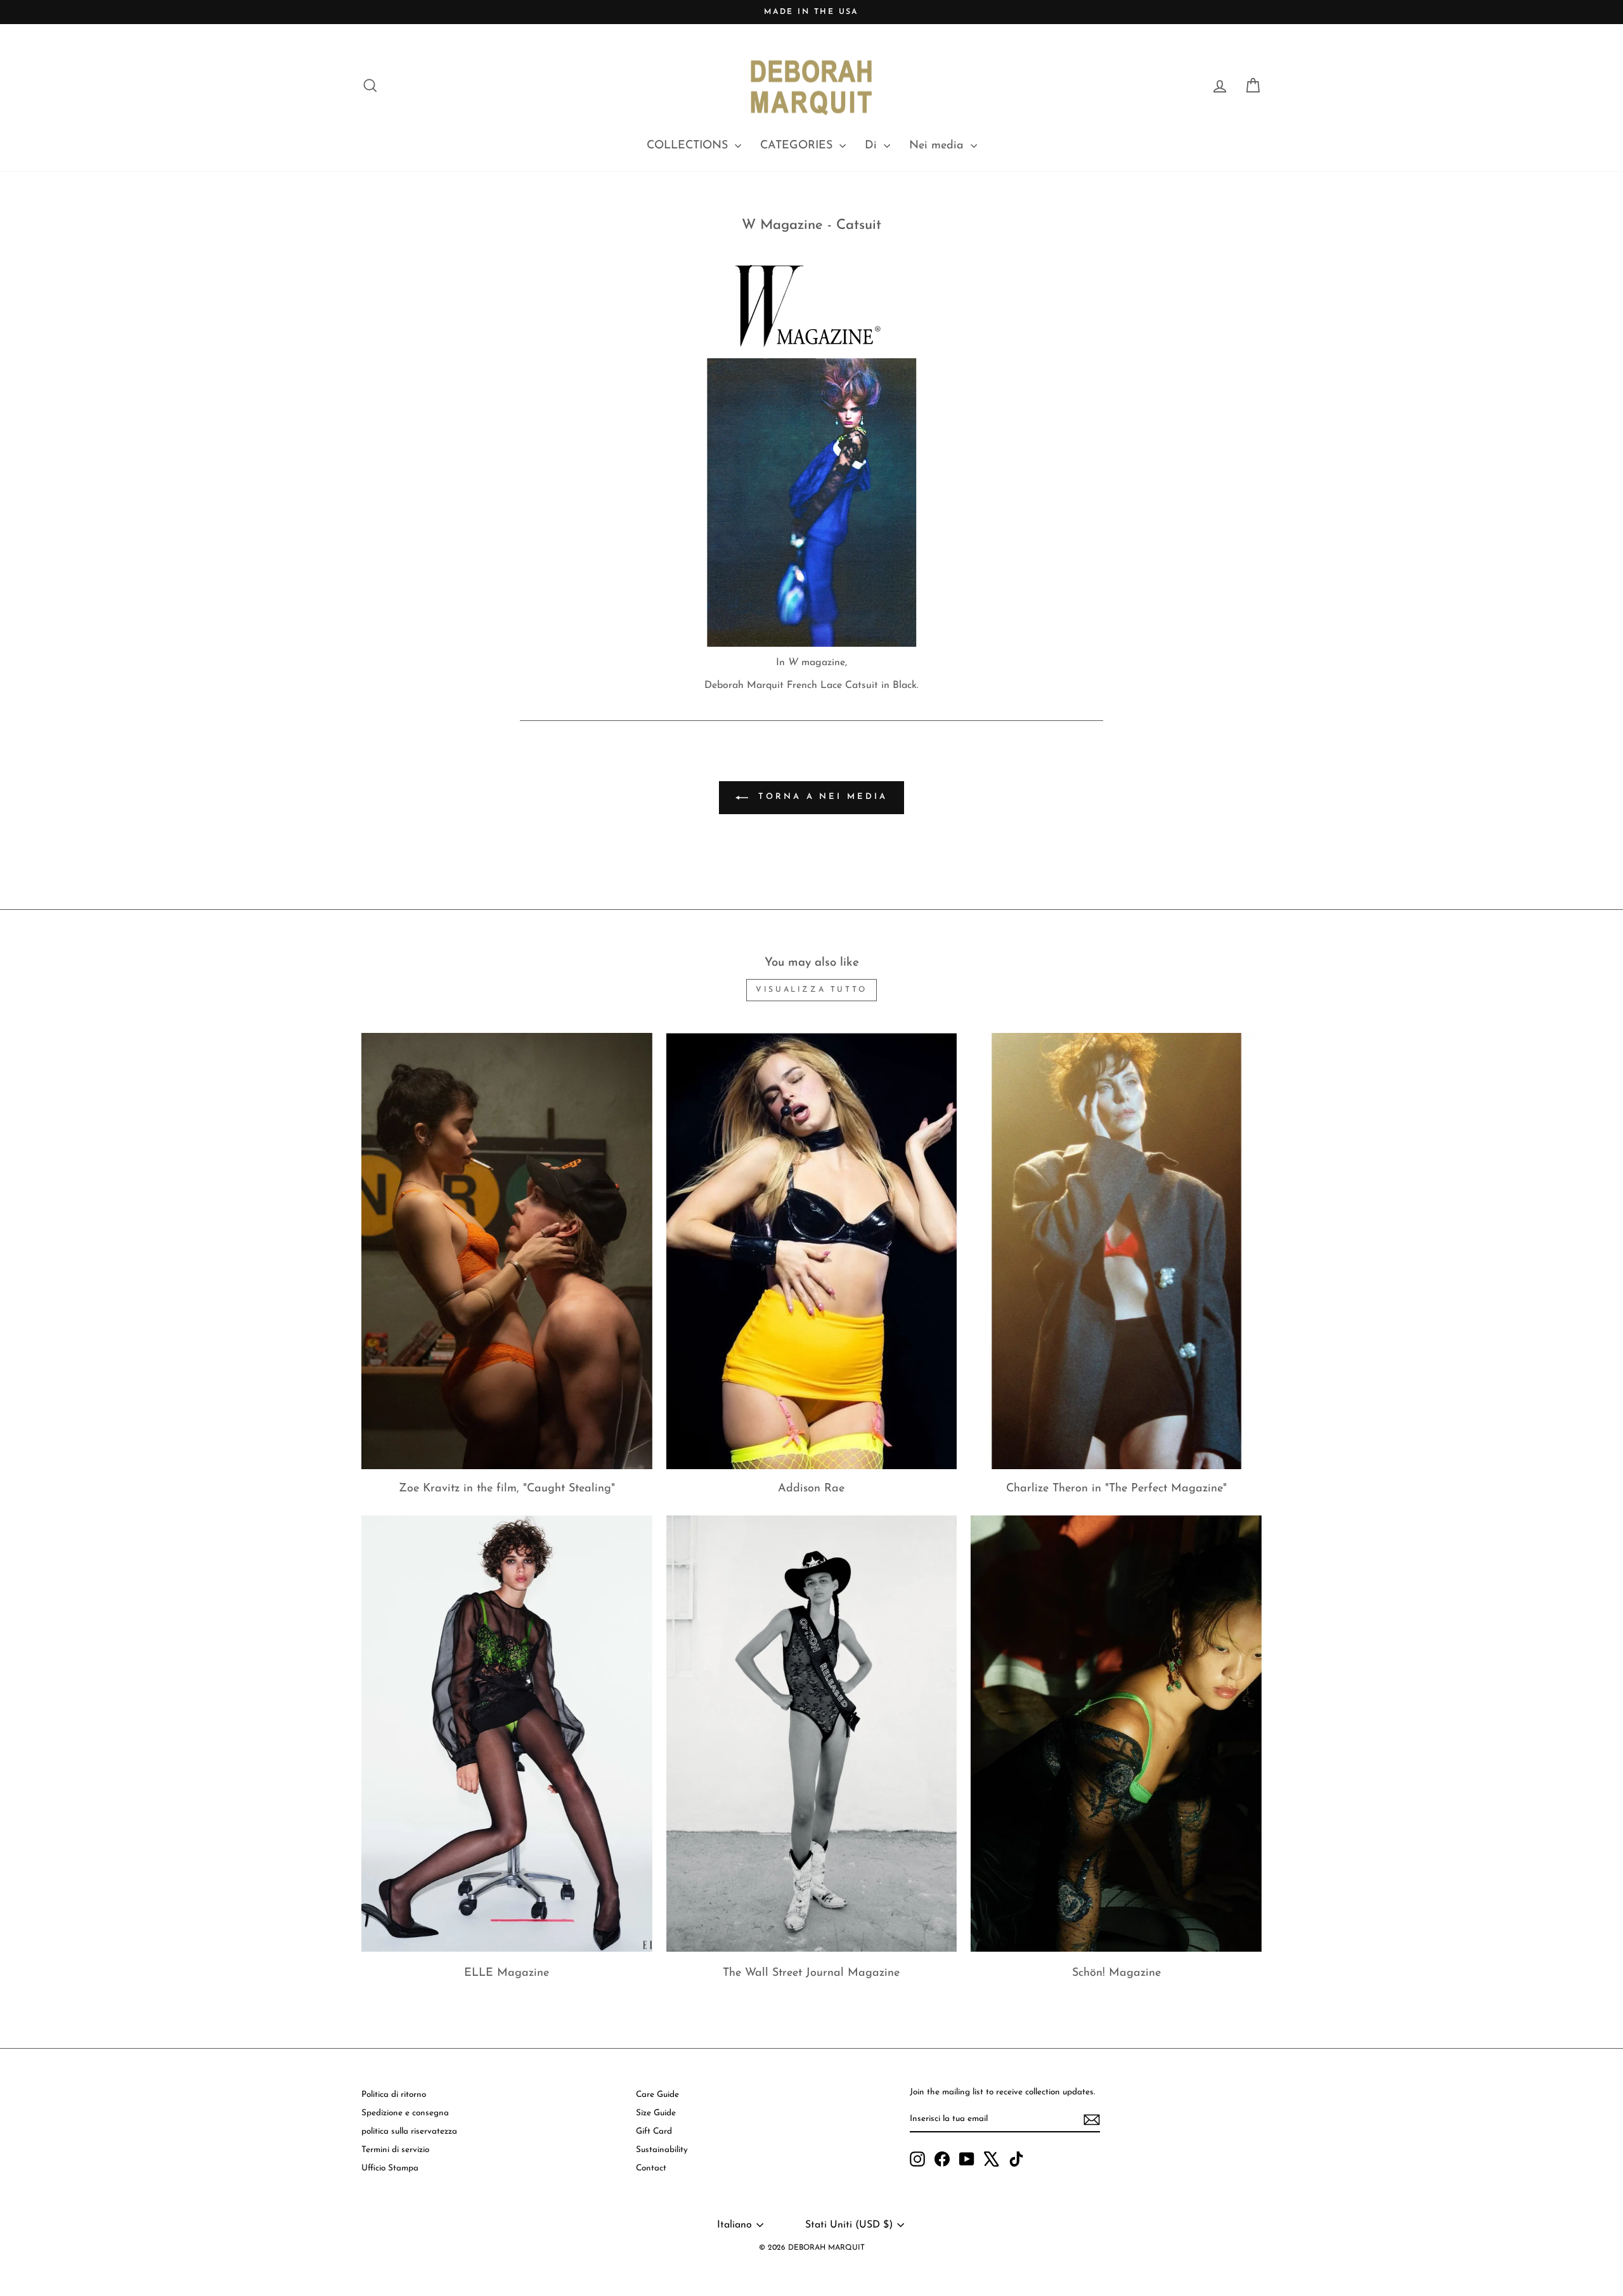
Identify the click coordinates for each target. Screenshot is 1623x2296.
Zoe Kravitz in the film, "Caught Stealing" (507, 1489)
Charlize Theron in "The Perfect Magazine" (1116, 1489)
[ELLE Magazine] (507, 1734)
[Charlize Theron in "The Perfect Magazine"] (1116, 1251)
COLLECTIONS (689, 146)
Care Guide (657, 2095)
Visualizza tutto (811, 990)
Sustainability (662, 2150)
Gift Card (654, 2131)
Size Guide (656, 2113)
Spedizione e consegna (405, 2113)
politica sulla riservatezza (409, 2131)
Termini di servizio (395, 2150)
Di (873, 146)
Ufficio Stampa (390, 2168)
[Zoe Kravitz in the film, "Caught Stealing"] (507, 1251)
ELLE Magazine (507, 1973)
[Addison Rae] (812, 1251)
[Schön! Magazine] (1116, 1734)
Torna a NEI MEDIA (820, 797)
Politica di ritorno (394, 2095)
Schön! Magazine (1116, 1973)
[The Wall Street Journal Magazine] (812, 1734)
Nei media (938, 146)
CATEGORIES (798, 146)
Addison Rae (811, 1489)
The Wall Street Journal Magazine (811, 1973)
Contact (651, 2168)
